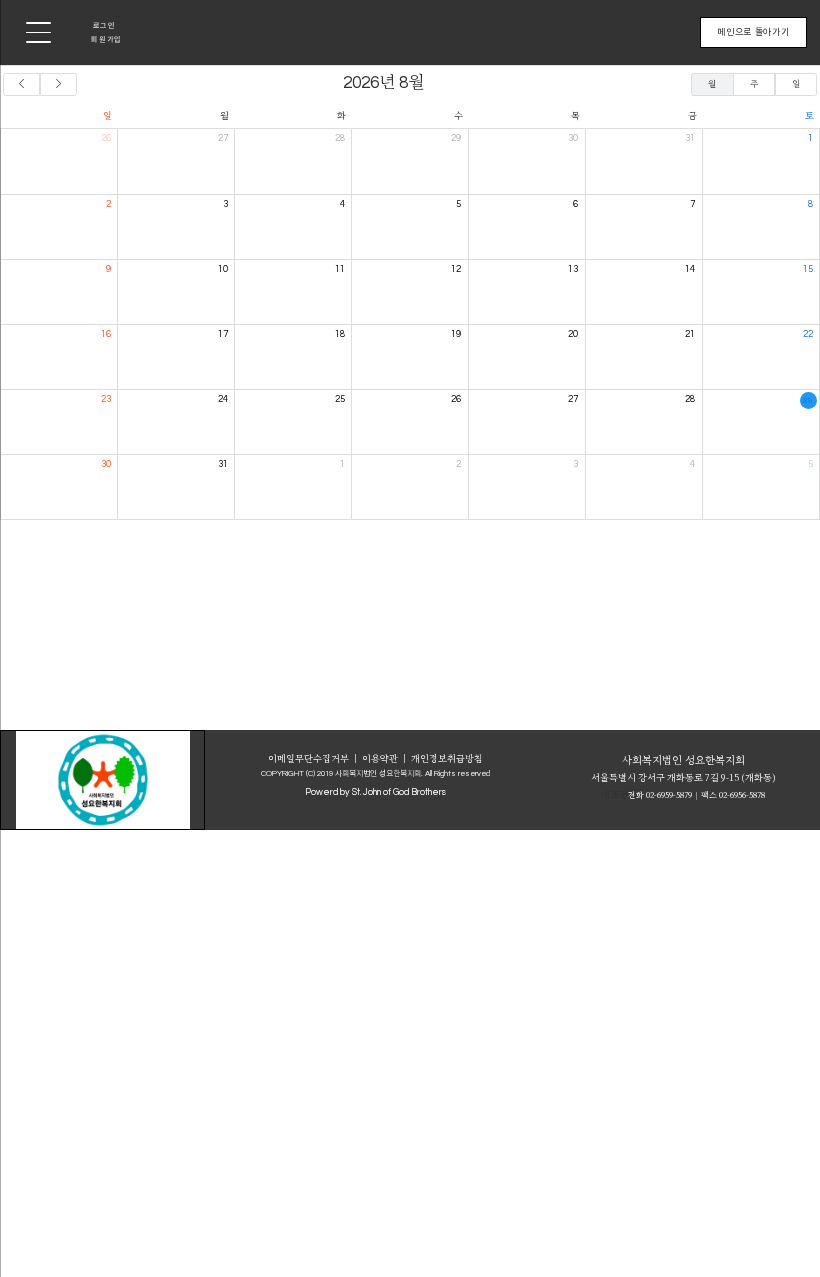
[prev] (21, 84)
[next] (58, 84)
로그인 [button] (104, 25)
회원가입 (106, 39)
